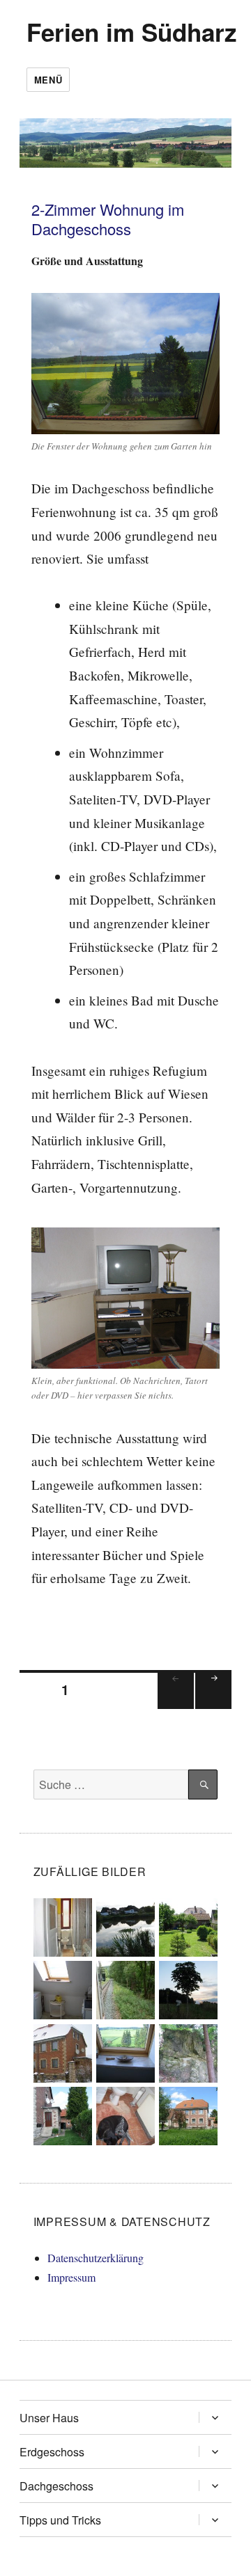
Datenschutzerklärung (96, 2258)
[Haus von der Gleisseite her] (188, 2114)
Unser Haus (49, 2418)
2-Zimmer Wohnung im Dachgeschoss (108, 219)
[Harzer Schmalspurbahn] (125, 1988)
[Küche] (63, 1988)
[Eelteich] (125, 1926)
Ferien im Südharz (132, 32)
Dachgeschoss (56, 2486)
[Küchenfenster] (125, 2051)
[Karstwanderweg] (188, 1988)
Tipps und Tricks (60, 2520)
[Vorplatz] (63, 2114)
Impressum (71, 2277)
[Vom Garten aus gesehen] (188, 1926)
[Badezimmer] (63, 1926)
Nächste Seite (213, 1708)
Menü (48, 80)
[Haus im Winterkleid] (63, 2051)
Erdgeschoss (52, 2452)
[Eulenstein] (188, 2051)
